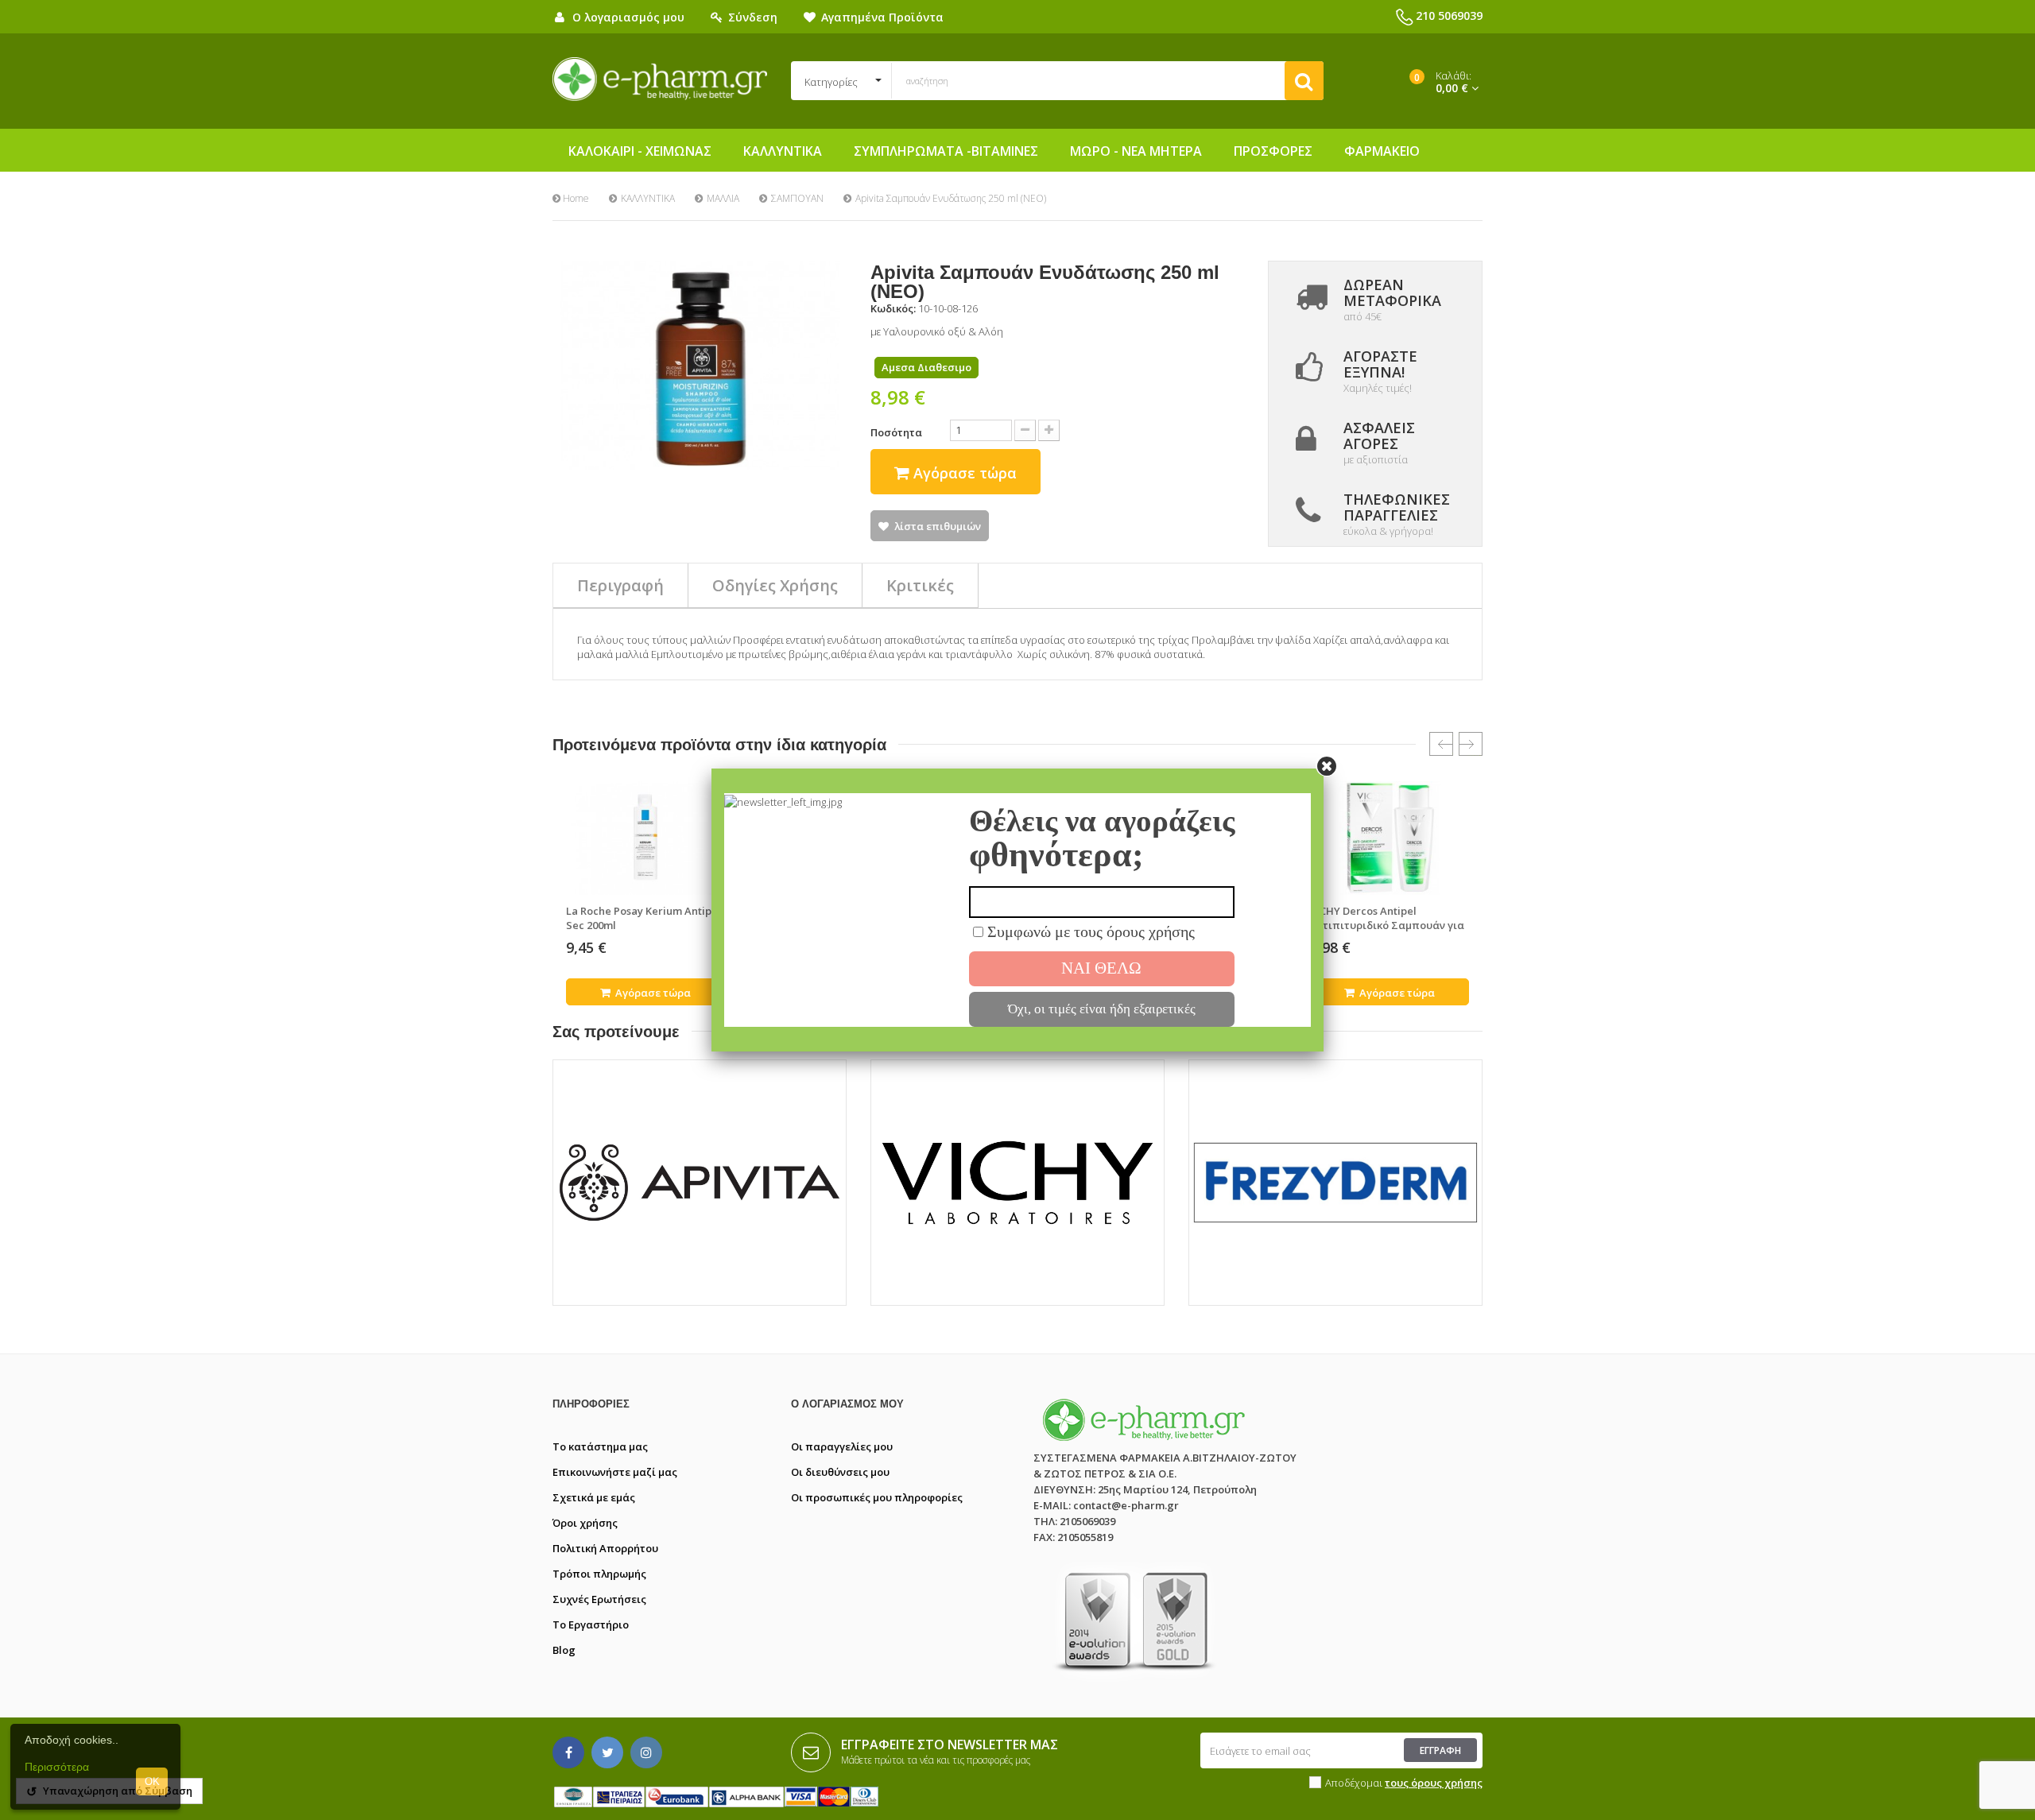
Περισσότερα (57, 1767)
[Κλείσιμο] (1327, 765)
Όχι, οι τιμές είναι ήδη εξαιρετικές (1101, 1009)
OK (152, 1781)
